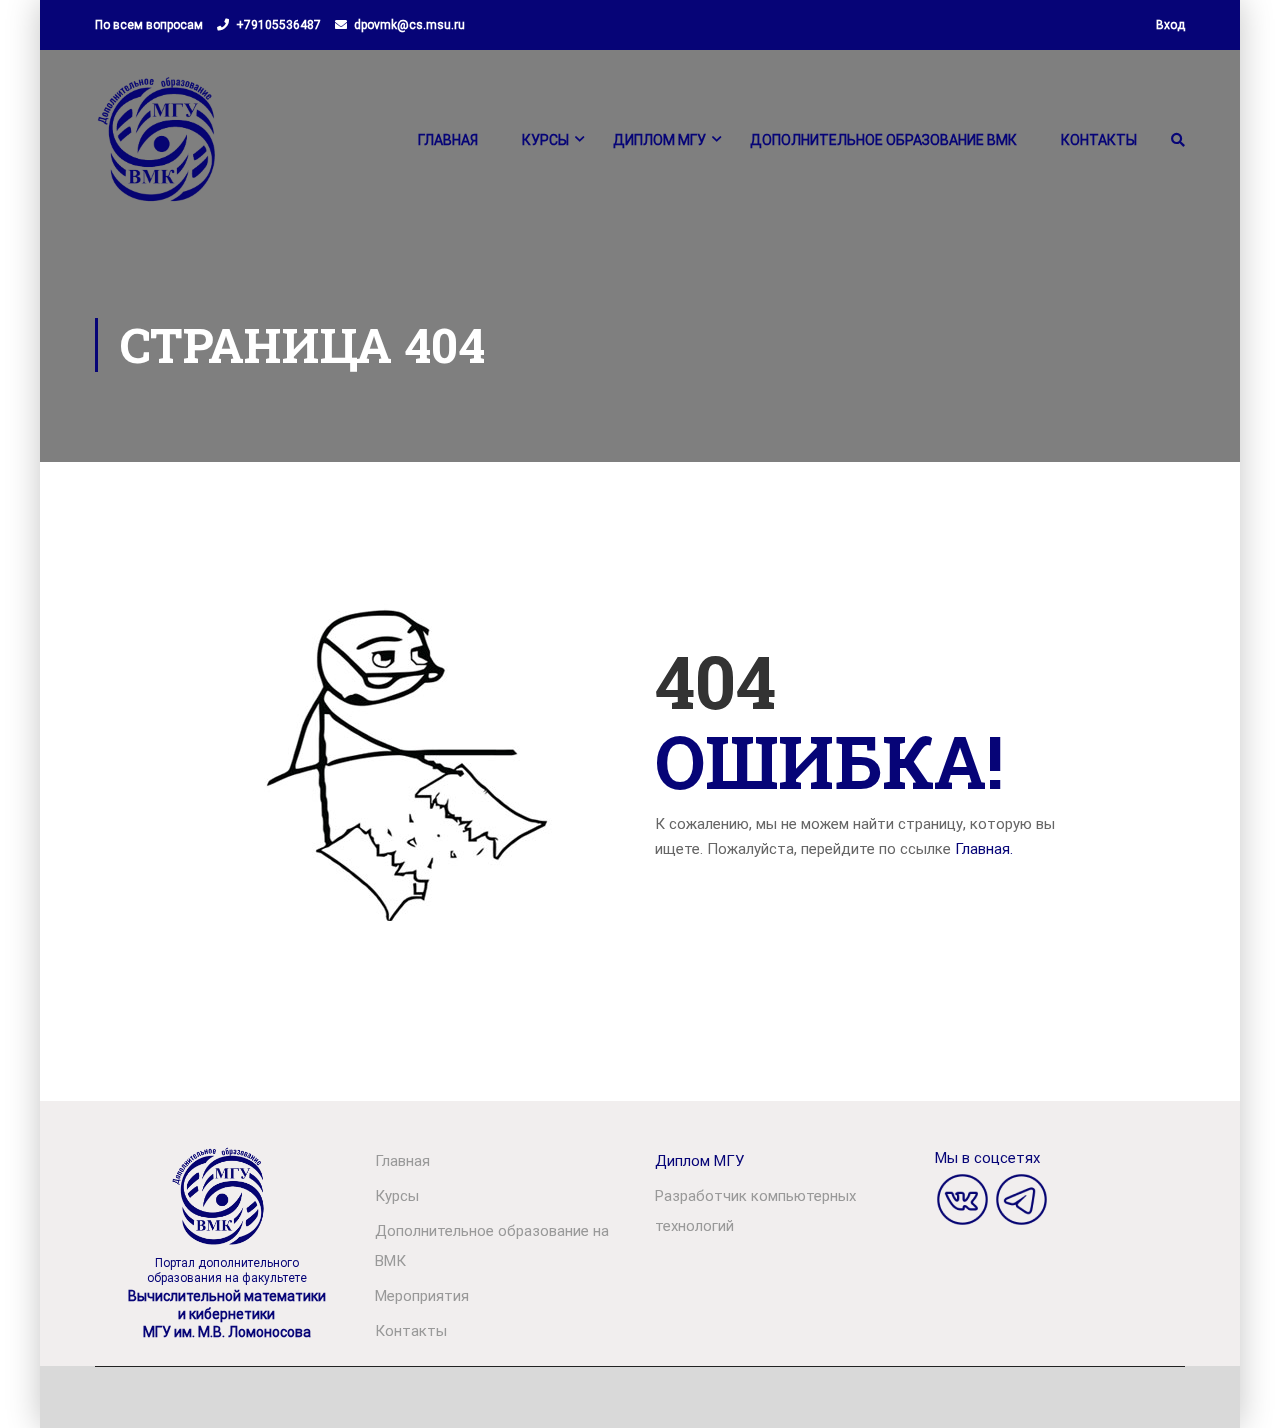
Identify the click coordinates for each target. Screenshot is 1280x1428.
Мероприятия (422, 1296)
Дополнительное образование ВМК (883, 140)
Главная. (984, 849)
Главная (448, 140)
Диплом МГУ (659, 140)
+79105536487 (278, 25)
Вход (1170, 25)
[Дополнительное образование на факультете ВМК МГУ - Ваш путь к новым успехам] (159, 149)
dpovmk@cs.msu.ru (409, 25)
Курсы (545, 140)
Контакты (1099, 140)
